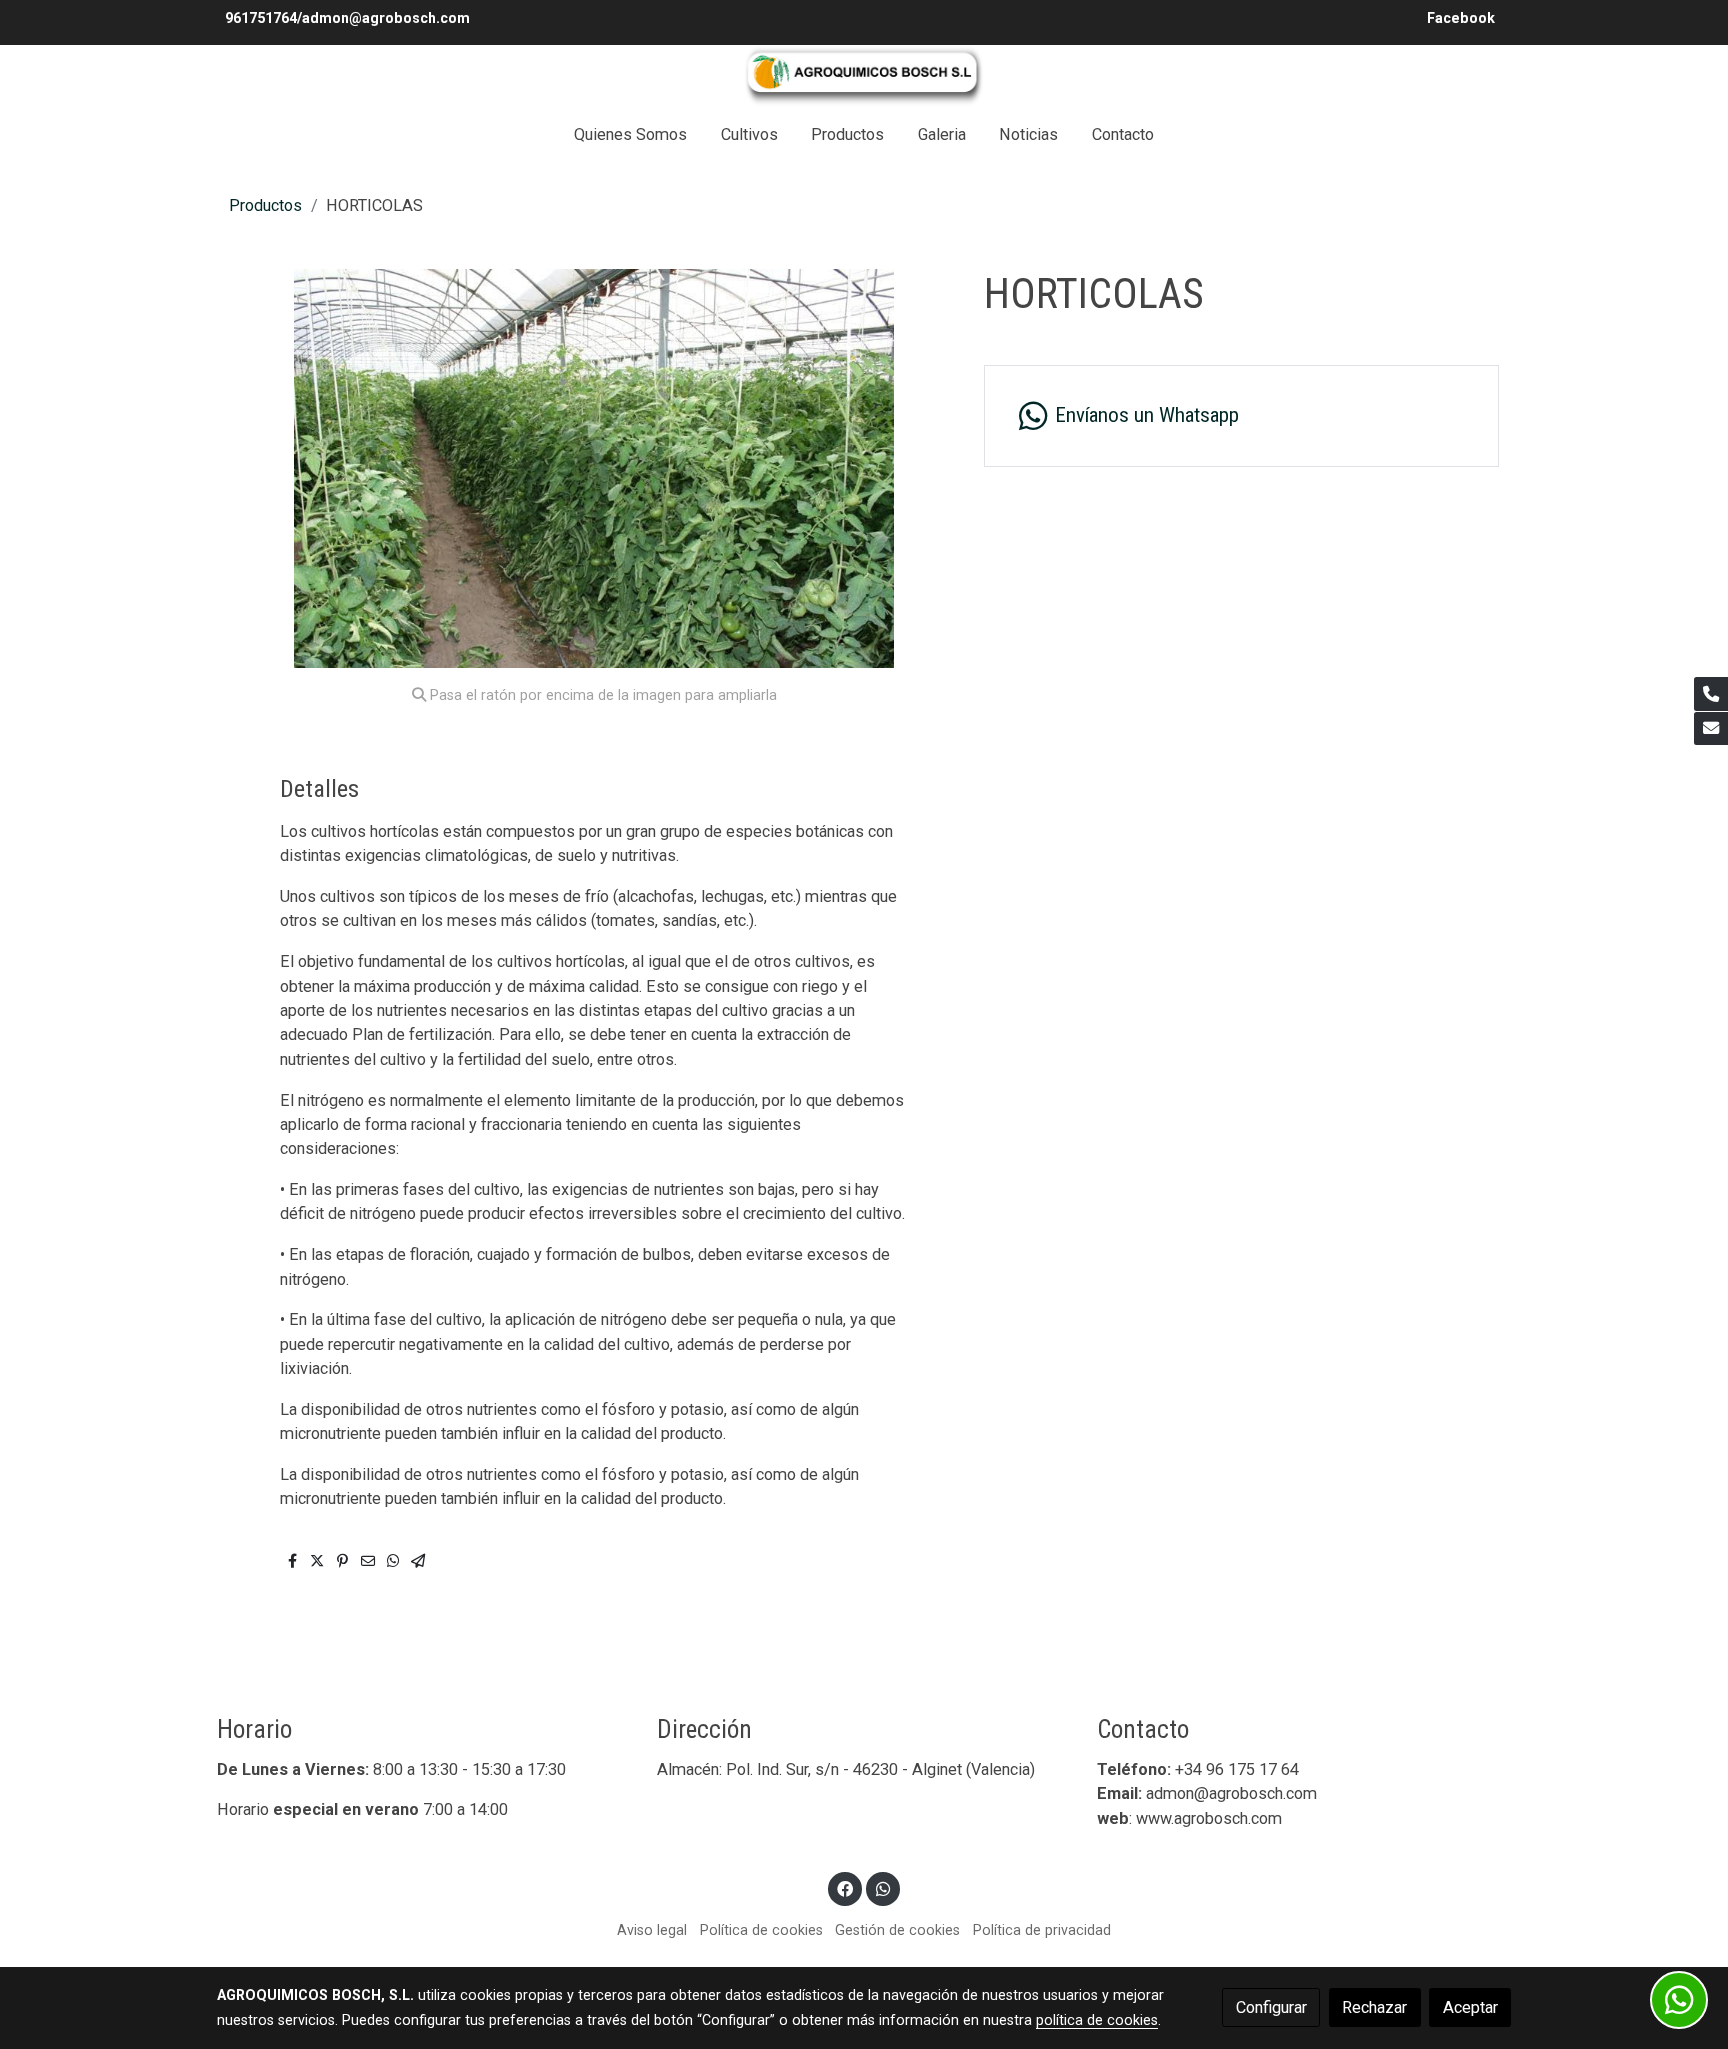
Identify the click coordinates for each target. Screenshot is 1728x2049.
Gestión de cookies (897, 1930)
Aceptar (1470, 2007)
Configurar (1271, 2007)
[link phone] (1711, 694)
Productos (265, 205)
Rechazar (1374, 2007)
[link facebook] (845, 1888)
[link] (864, 76)
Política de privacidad (1042, 1930)
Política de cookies (761, 1930)
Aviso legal (652, 1930)
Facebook (1463, 18)
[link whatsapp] (882, 1888)
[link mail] (1711, 729)
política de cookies (1097, 2020)
